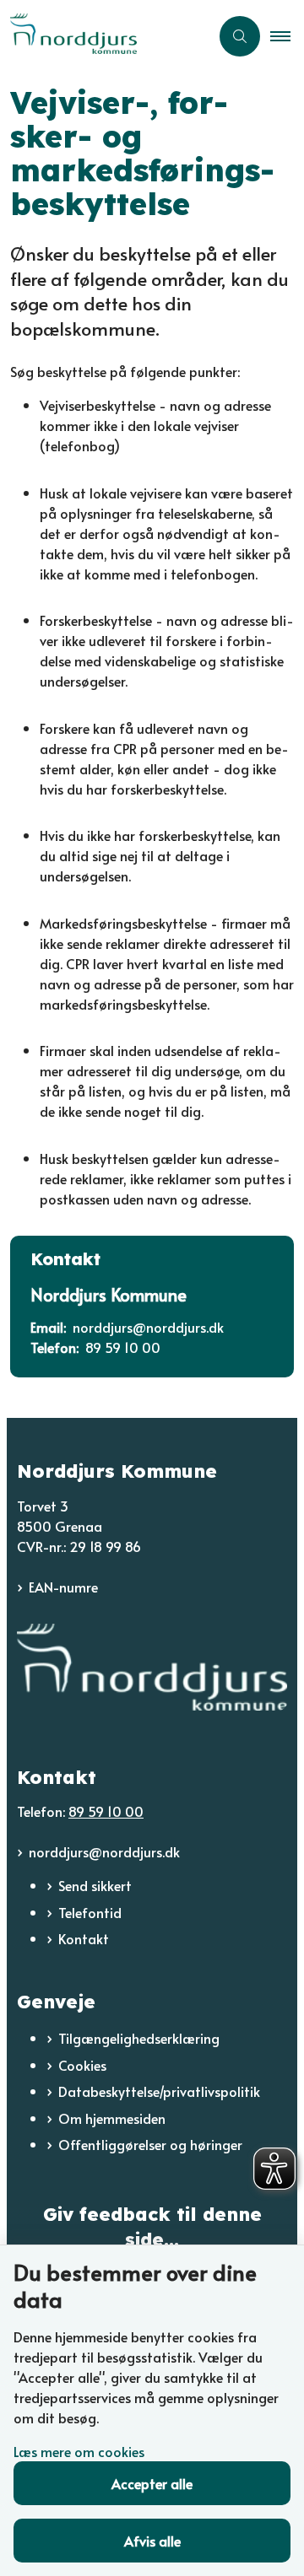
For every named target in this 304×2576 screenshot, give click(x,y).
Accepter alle (152, 2483)
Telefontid (90, 1912)
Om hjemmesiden (112, 2118)
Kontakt (84, 1938)
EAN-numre (63, 1587)
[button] (287, 36)
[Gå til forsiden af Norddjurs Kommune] (105, 36)
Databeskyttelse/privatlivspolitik (159, 2091)
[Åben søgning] (240, 36)
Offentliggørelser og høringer (150, 2144)
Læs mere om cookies (79, 2451)
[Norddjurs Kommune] (152, 1667)
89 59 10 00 (106, 1811)
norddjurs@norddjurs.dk (104, 1851)
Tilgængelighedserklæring (139, 2038)
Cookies (82, 2065)
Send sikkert (95, 1885)
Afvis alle (152, 2541)
